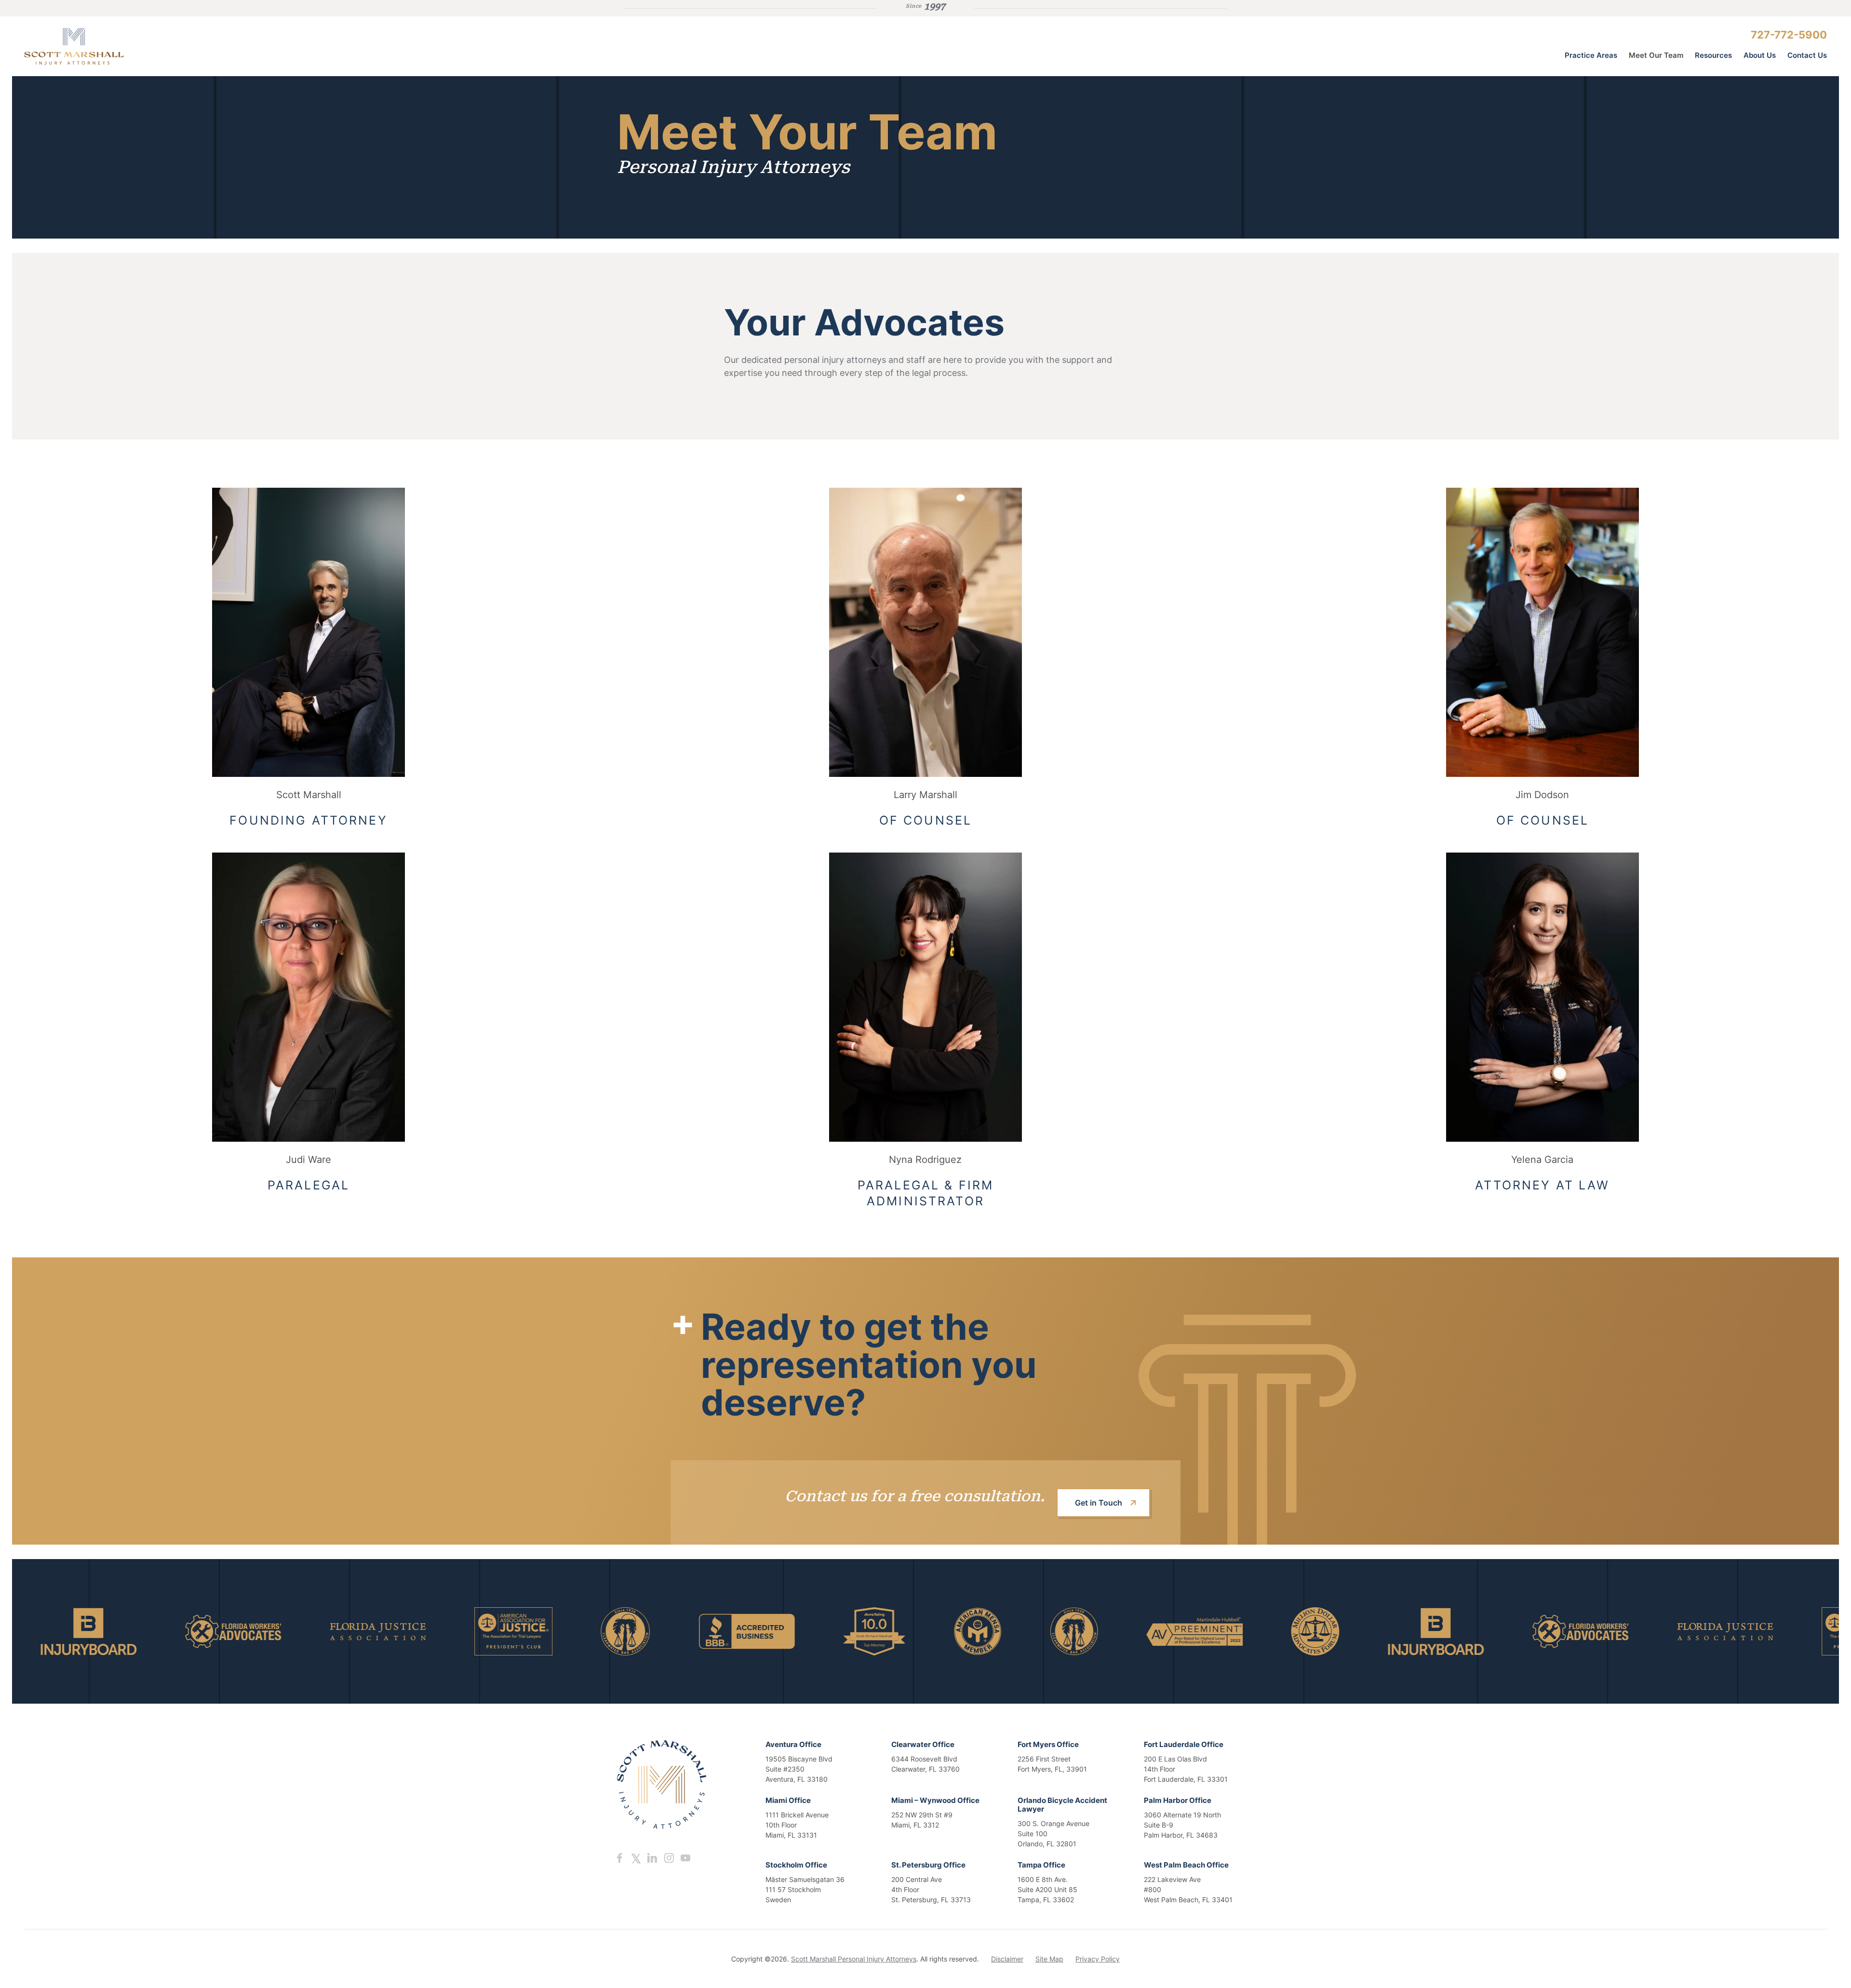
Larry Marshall (925, 795)
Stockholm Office (796, 1865)
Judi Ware (308, 1160)
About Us (1760, 55)
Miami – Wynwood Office (935, 1800)
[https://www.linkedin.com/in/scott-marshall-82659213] (652, 1858)
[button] (308, 632)
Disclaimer (1007, 1959)
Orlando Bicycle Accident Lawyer (1062, 1805)
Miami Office (788, 1800)
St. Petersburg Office (928, 1865)
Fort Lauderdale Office (1184, 1744)
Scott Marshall (309, 795)
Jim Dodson (1542, 795)
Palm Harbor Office (1178, 1800)
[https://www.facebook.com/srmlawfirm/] (619, 1858)
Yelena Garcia (1542, 1160)
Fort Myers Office (1048, 1744)
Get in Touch (1099, 1503)
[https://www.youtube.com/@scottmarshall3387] (685, 1858)
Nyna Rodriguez (925, 1160)
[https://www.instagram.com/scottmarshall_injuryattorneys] (669, 1858)
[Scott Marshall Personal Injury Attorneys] (96, 46)
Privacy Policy (1098, 1959)
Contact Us (1807, 55)
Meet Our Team (1656, 55)
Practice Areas (1591, 55)
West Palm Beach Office (1186, 1865)
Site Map (1049, 1959)
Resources (1713, 55)
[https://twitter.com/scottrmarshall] (636, 1858)
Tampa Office (1041, 1865)
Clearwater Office (923, 1744)
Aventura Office (793, 1744)
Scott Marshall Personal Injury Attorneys (854, 1959)
